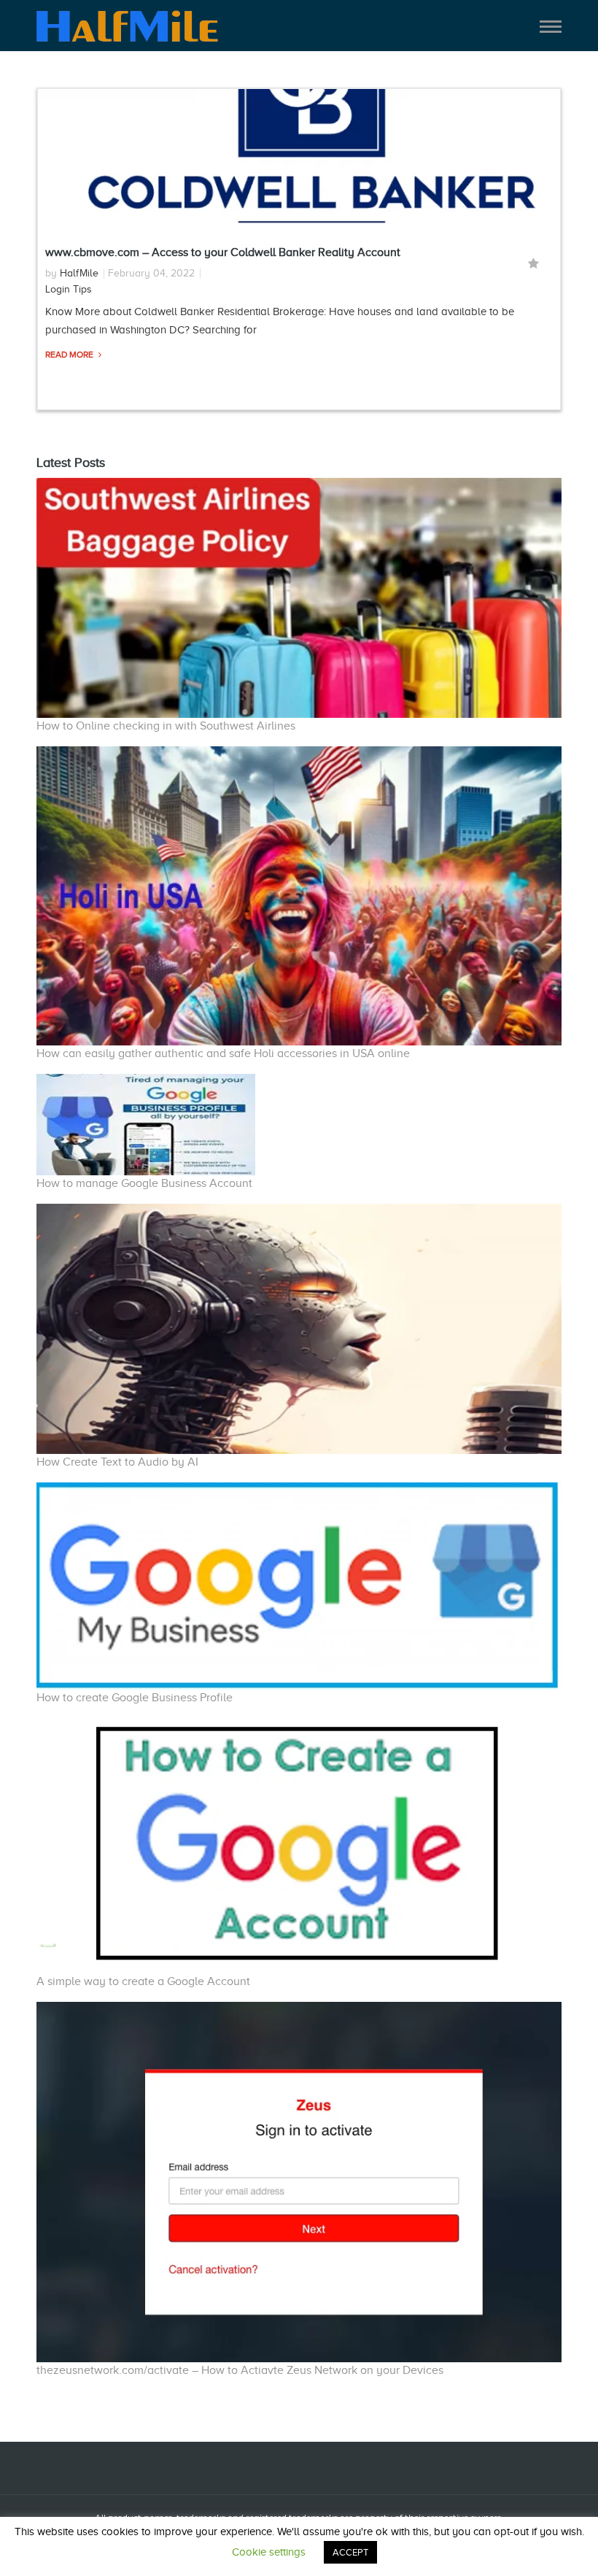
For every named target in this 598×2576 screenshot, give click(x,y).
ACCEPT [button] (350, 2552)
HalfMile (79, 273)
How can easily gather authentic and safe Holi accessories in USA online (223, 1053)
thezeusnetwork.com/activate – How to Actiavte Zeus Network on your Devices (240, 2370)
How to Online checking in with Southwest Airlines (166, 726)
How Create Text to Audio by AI (117, 1462)
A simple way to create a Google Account (143, 1981)
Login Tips (69, 289)
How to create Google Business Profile (135, 1698)
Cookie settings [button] (269, 2552)
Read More (70, 355)
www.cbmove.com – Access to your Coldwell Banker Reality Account (223, 252)
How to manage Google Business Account (144, 1183)
